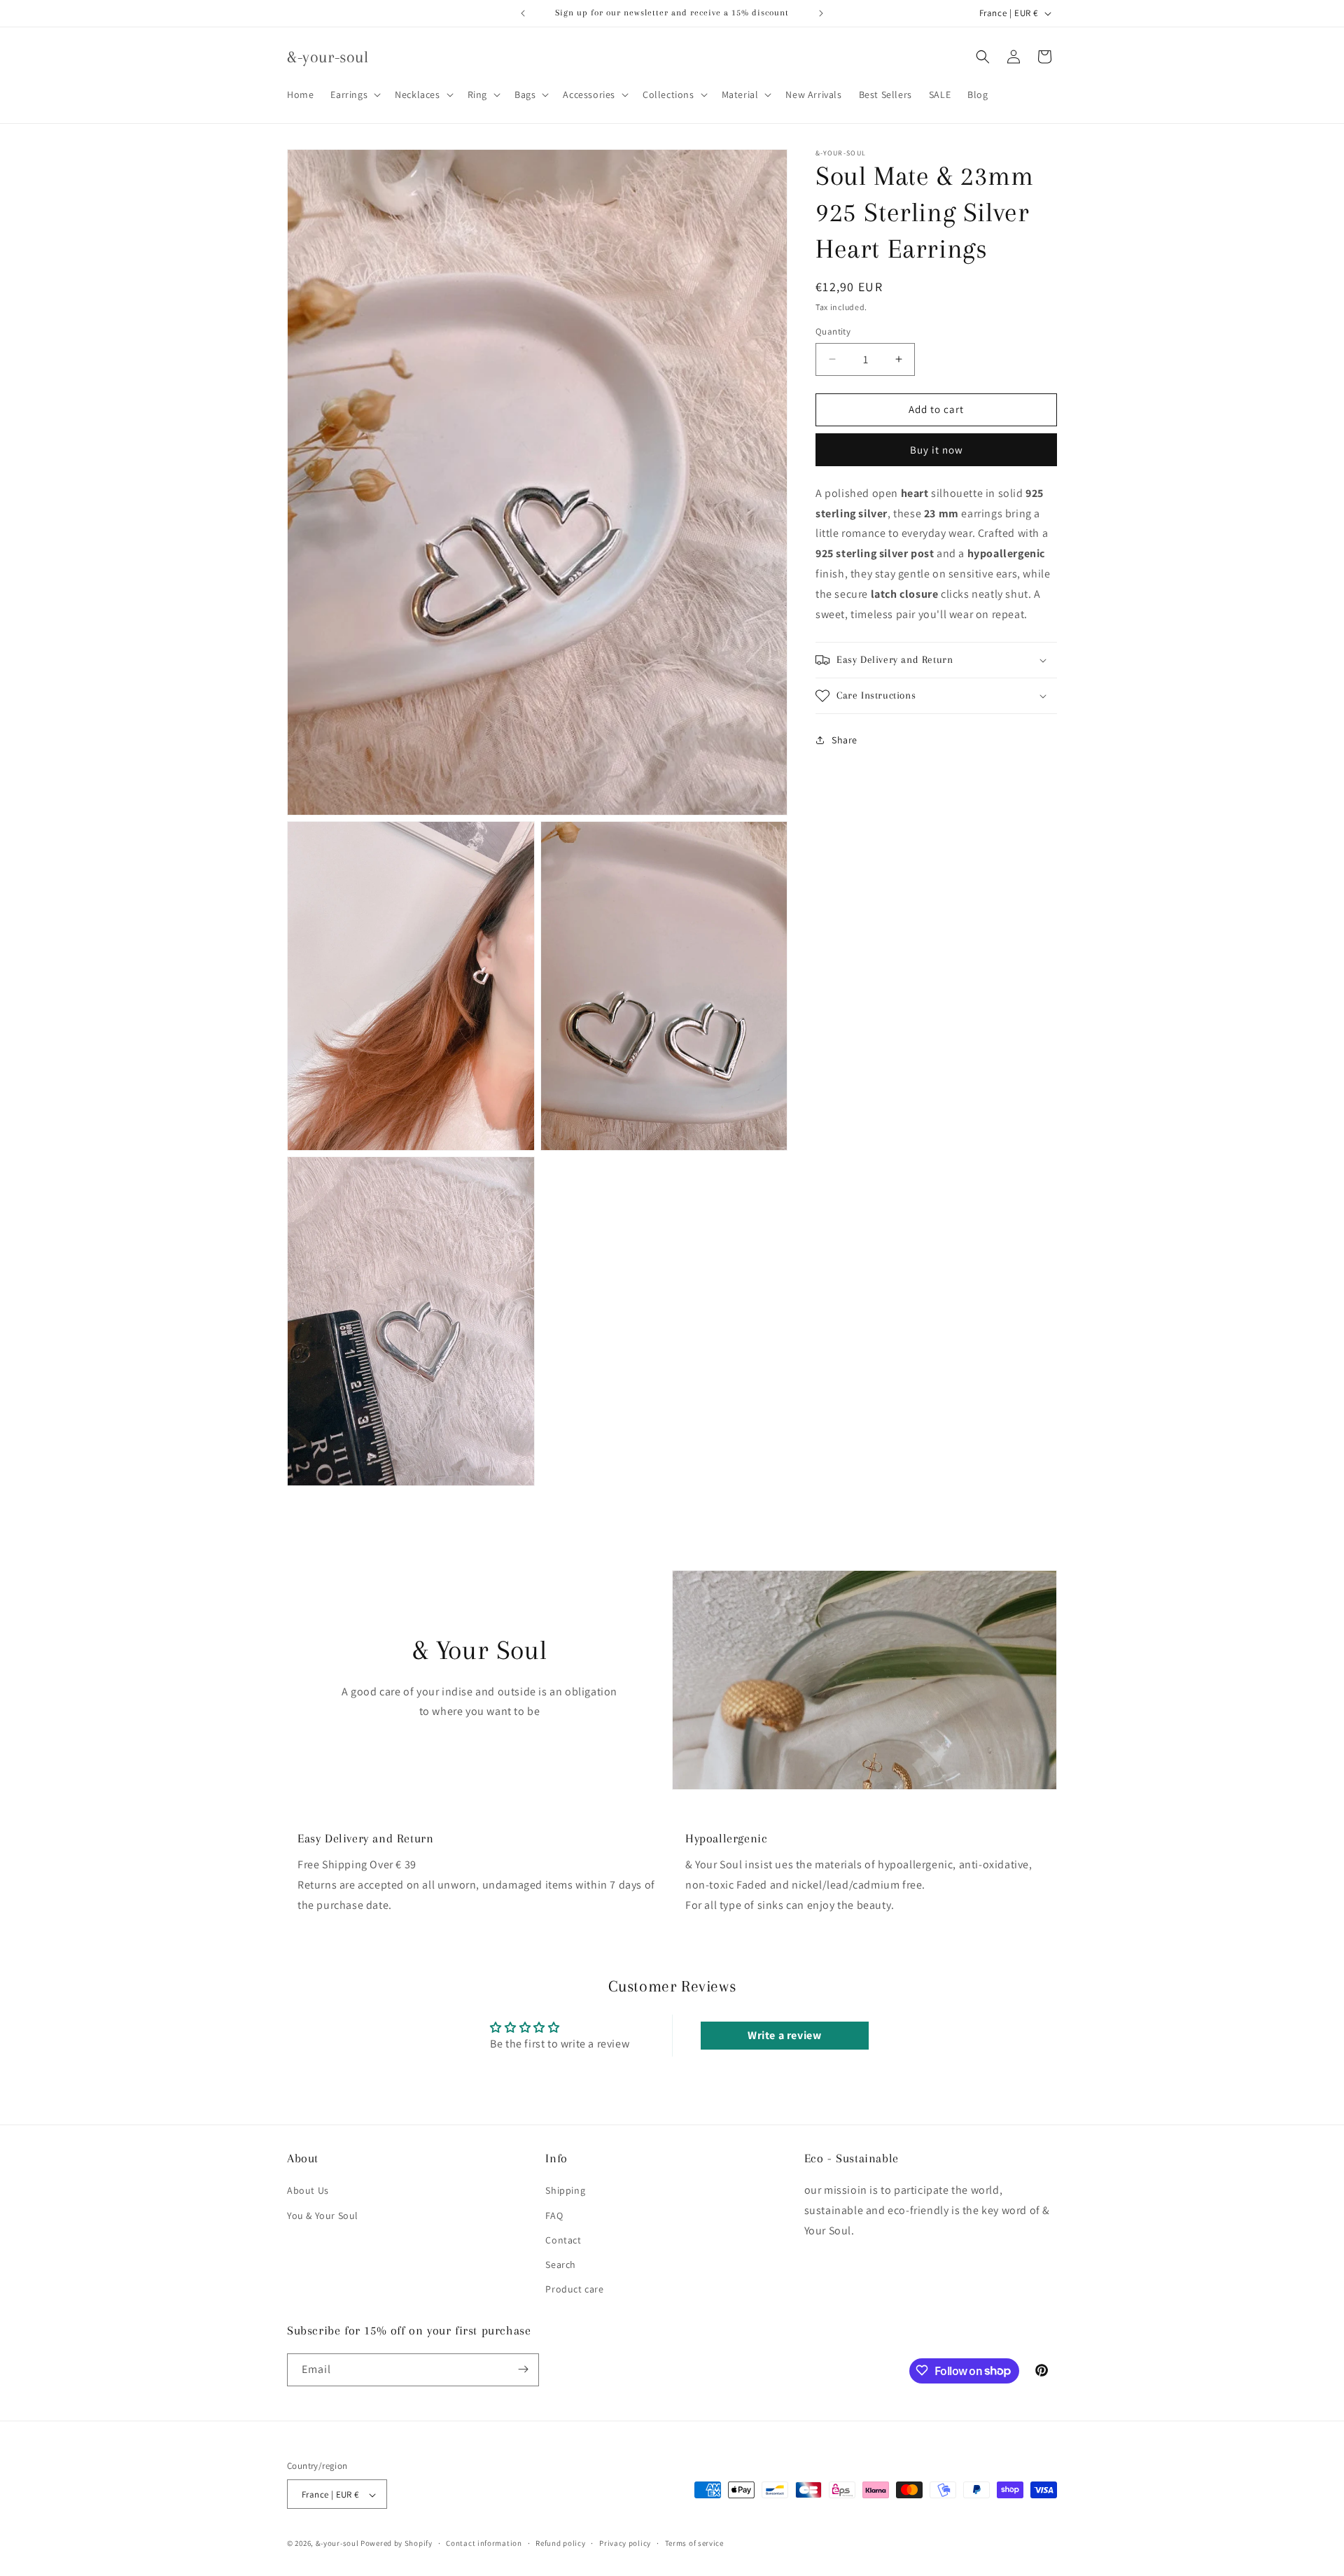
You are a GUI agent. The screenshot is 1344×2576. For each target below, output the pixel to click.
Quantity (833, 331)
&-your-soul (337, 2544)
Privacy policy (625, 2544)
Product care (574, 2289)
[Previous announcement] (523, 13)
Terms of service (694, 2544)
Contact (563, 2239)
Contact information (484, 2544)
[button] (354, 94)
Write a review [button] (784, 2036)
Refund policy (560, 2544)
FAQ (554, 2215)
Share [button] (845, 740)
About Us (308, 2190)
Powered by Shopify (397, 2544)
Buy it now (937, 450)
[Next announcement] (821, 13)
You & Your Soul (323, 2215)
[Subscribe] (523, 2369)
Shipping (565, 2190)
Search (561, 2264)
